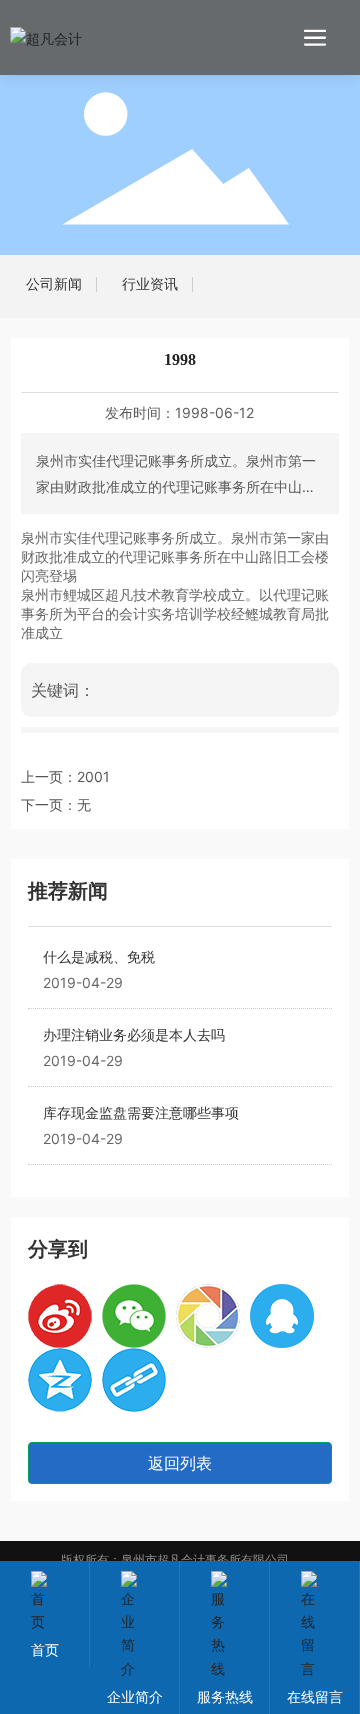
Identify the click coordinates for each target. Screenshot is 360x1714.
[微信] (134, 1316)
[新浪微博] (60, 1316)
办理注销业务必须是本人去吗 (134, 1034)
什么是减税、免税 (99, 956)
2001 (93, 776)
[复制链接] (134, 1380)
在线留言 (315, 1696)
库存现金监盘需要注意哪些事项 (141, 1112)
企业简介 (135, 1696)
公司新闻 (54, 283)
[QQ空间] (60, 1380)
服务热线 (225, 1696)
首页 (45, 1649)
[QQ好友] (282, 1316)
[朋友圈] (208, 1316)
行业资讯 (150, 283)
